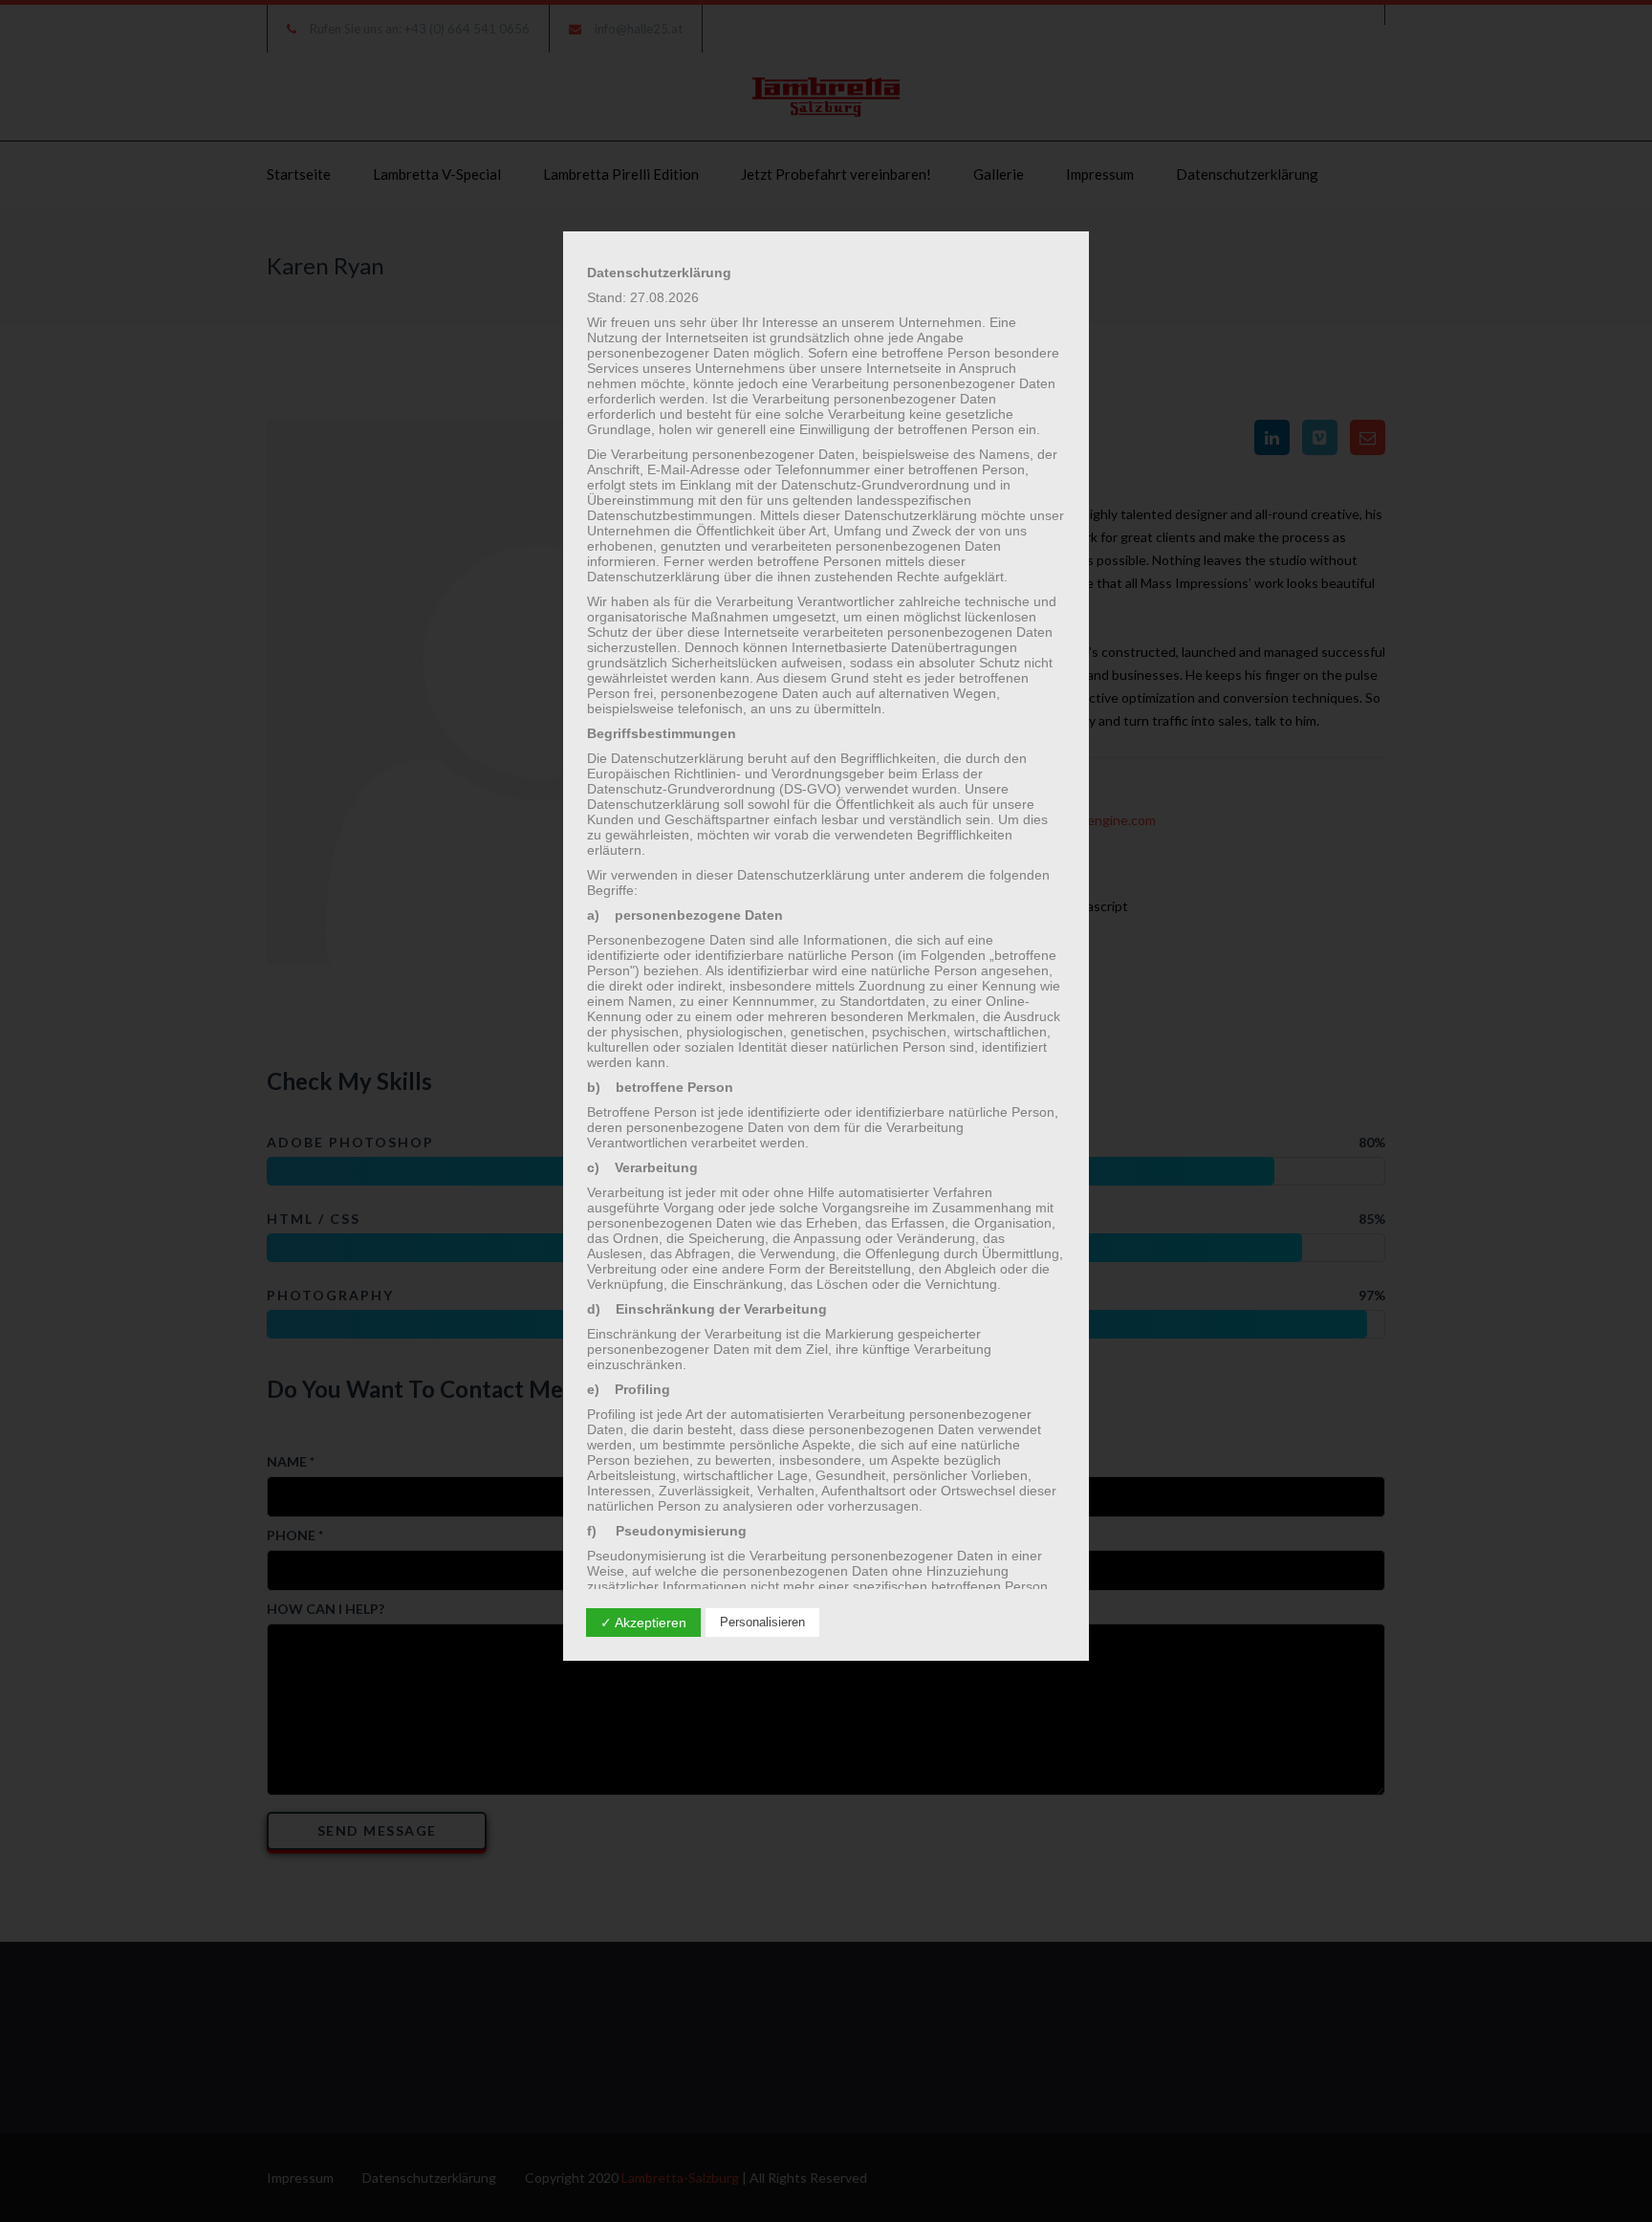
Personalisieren (762, 1622)
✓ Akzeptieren (643, 1623)
